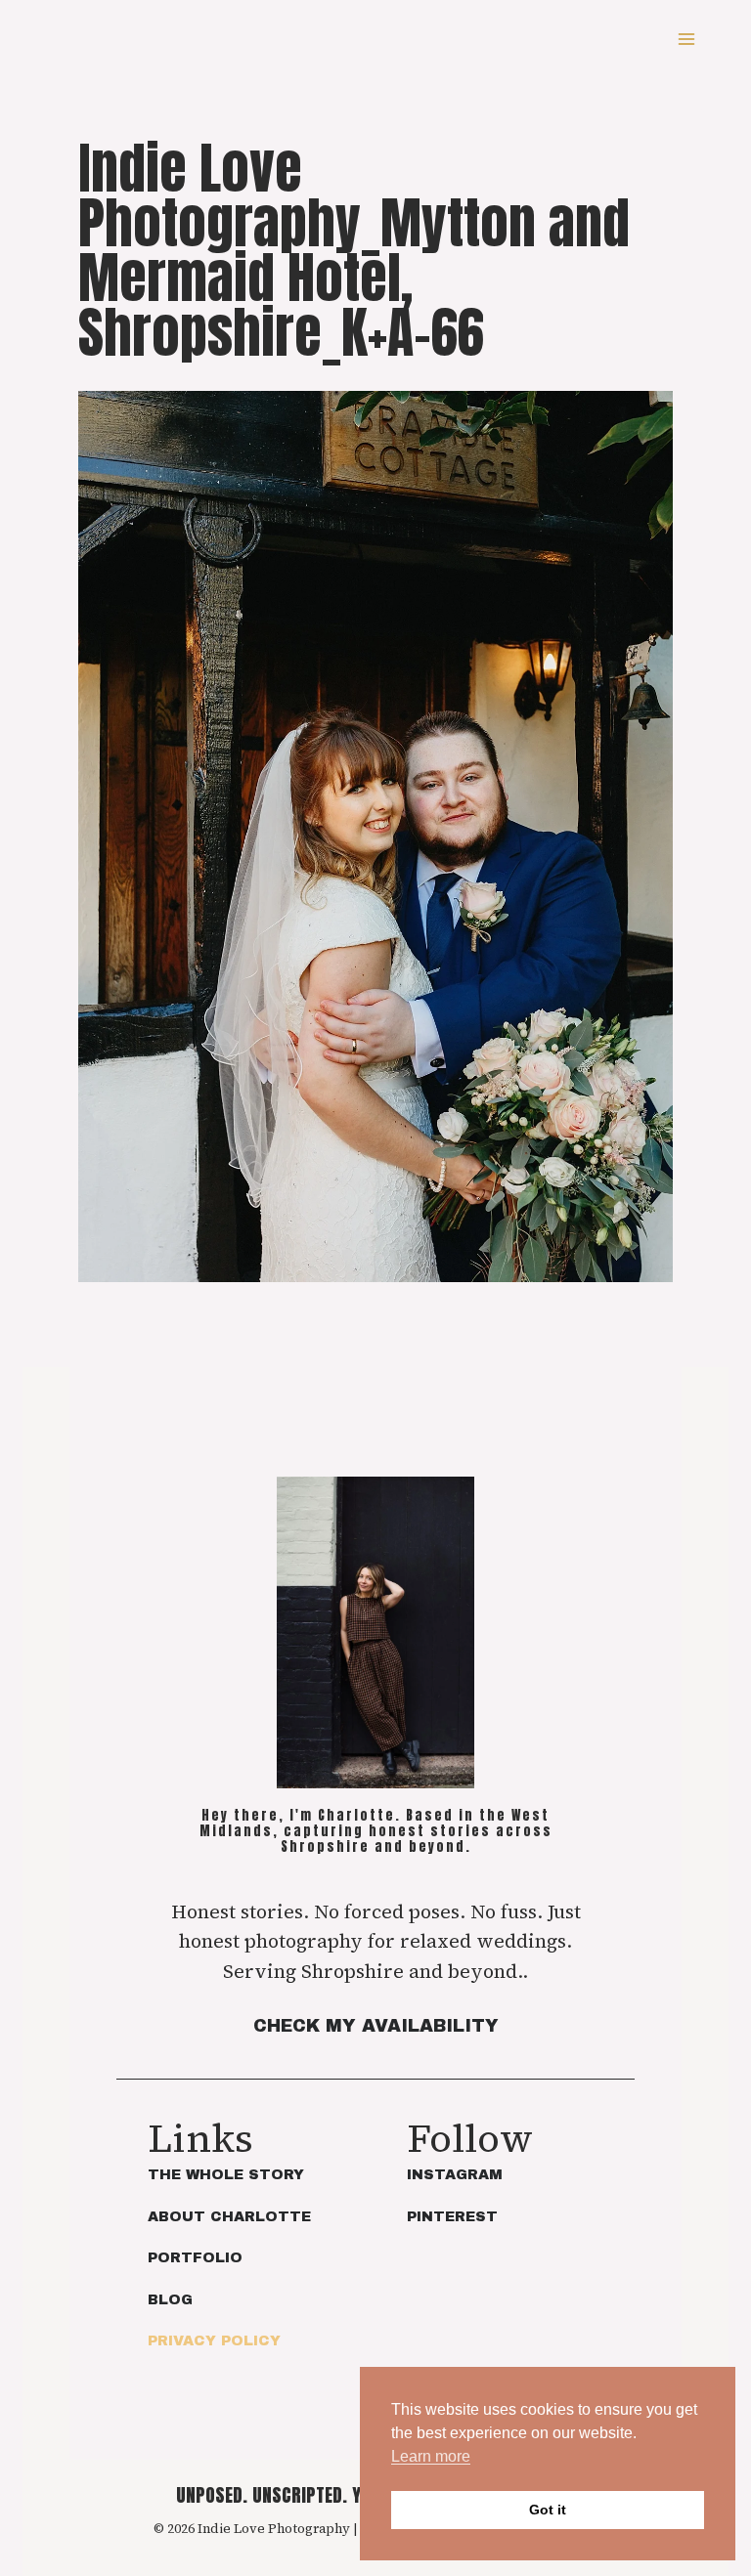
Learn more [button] (431, 2456)
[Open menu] (686, 39)
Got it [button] (548, 2510)
